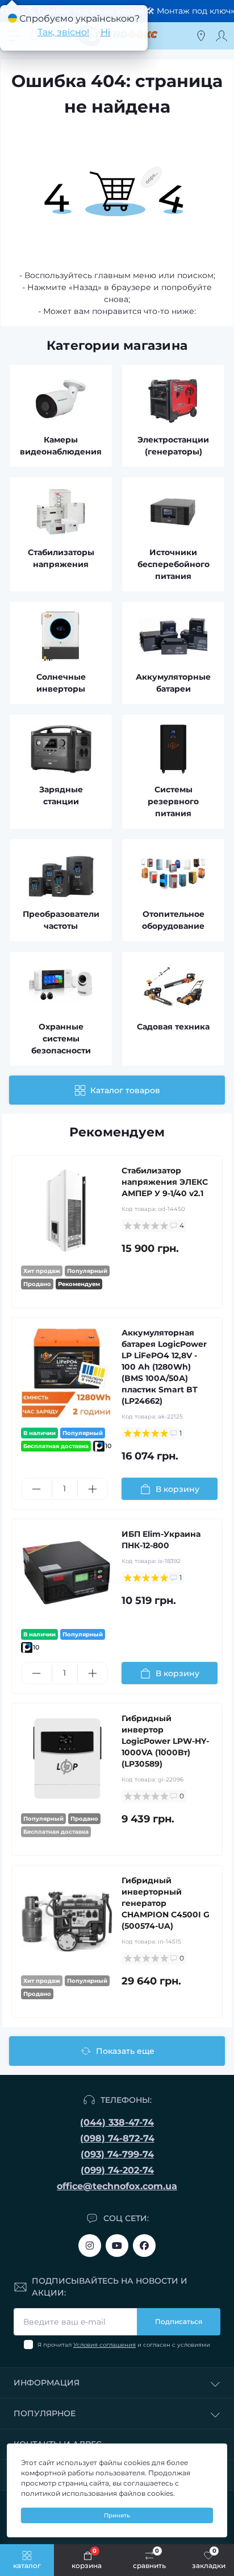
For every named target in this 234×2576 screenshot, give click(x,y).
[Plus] (93, 1489)
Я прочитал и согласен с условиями (124, 2345)
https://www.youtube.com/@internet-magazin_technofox (117, 2246)
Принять (117, 2515)
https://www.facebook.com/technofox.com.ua (144, 2246)
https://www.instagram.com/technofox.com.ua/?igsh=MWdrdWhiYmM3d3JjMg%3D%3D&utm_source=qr (90, 2246)
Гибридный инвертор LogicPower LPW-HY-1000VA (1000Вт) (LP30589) (165, 1741)
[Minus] (37, 1489)
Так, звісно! (63, 32)
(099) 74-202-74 (117, 2170)
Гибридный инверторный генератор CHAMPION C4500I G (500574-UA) (166, 1903)
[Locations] (201, 36)
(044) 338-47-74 (117, 2122)
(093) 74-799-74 (117, 2154)
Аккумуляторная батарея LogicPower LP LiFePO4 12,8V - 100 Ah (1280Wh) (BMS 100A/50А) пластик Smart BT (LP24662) (164, 1367)
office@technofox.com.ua (117, 2186)
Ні (105, 32)
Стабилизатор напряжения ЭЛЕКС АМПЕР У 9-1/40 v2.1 (165, 1182)
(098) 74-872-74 (117, 2138)
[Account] (222, 36)
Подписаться (179, 2321)
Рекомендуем (117, 1132)
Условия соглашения (105, 2345)
